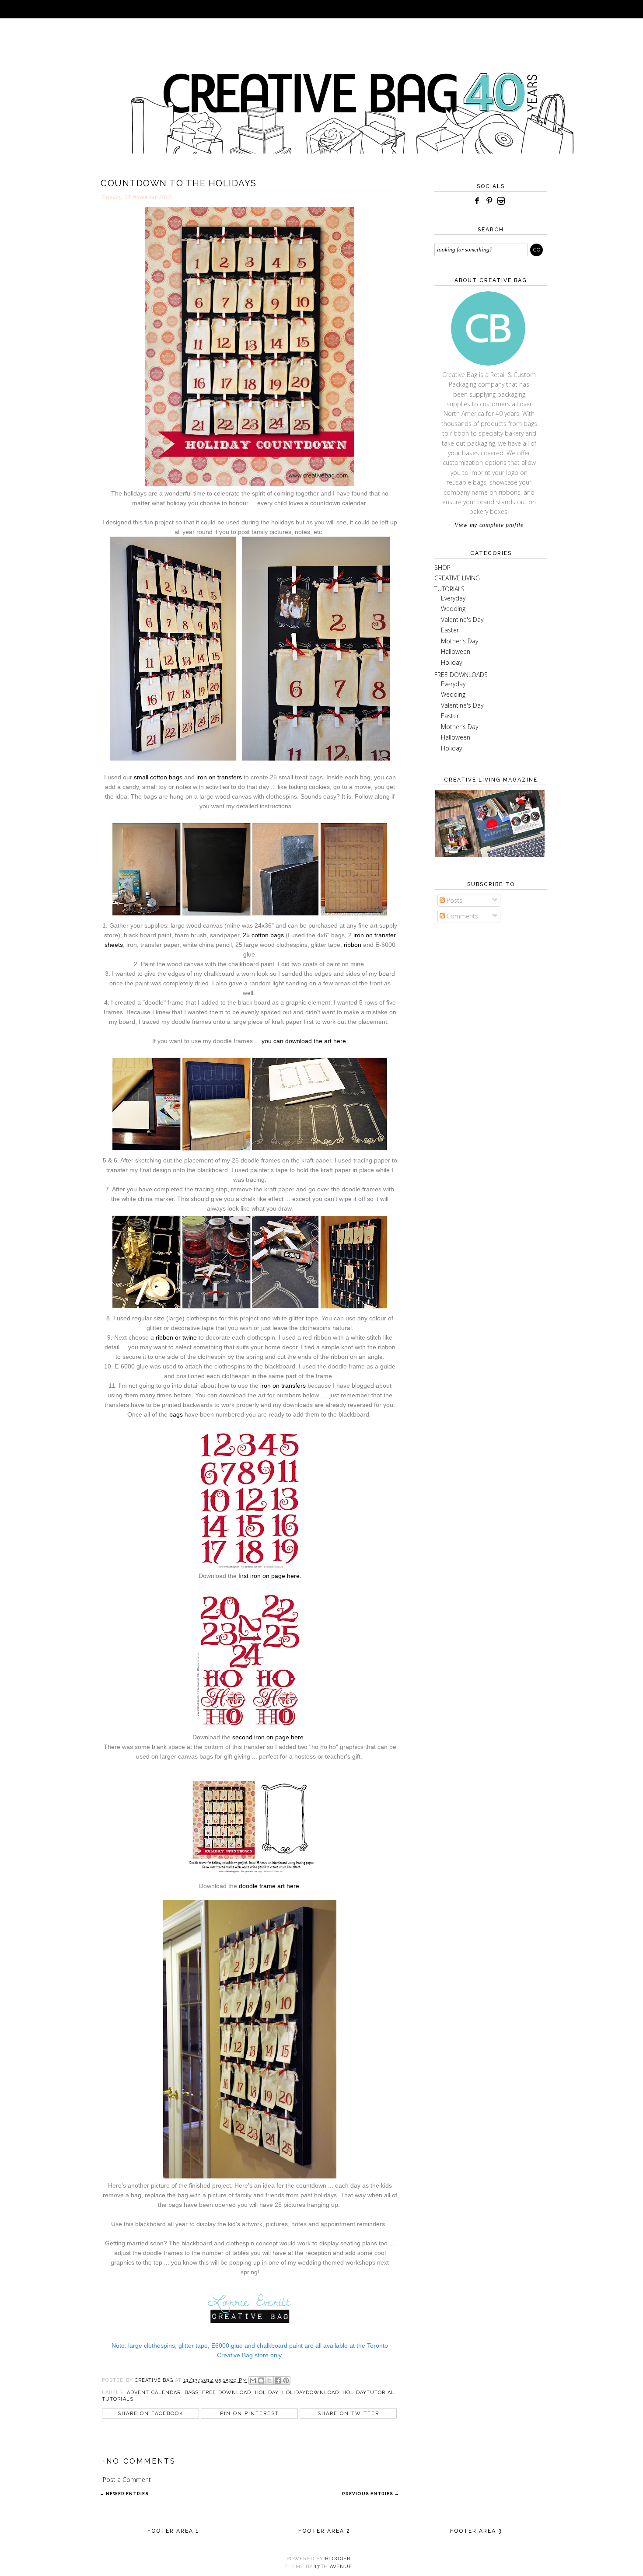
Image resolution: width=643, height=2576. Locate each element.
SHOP (442, 567)
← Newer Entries (124, 2494)
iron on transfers (219, 777)
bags (176, 1414)
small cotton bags (158, 777)
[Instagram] (501, 201)
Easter (450, 630)
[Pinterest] (489, 201)
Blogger (338, 2559)
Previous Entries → (371, 2494)
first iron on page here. (270, 1576)
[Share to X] (269, 2381)
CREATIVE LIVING (457, 578)
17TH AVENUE (333, 2567)
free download (227, 2393)
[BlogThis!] (261, 2381)
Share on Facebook (150, 2414)
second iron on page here (268, 1737)
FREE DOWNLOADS (461, 675)
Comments (461, 916)
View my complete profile (489, 525)
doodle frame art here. (270, 1886)
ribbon (353, 945)
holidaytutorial (369, 2393)
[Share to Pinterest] (286, 2381)
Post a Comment (127, 2480)
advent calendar (154, 2393)
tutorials (118, 2399)
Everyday (453, 598)
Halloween (456, 651)
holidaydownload (311, 2393)
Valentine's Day (462, 620)
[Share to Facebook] (278, 2381)
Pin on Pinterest (250, 2414)
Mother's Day (460, 641)
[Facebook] (477, 201)
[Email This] (253, 2381)
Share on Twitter (348, 2414)
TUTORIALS (449, 589)
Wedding (453, 609)
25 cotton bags (263, 935)
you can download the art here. (305, 1041)
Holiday (451, 662)
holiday (267, 2393)
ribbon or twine (176, 1337)
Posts (454, 900)
